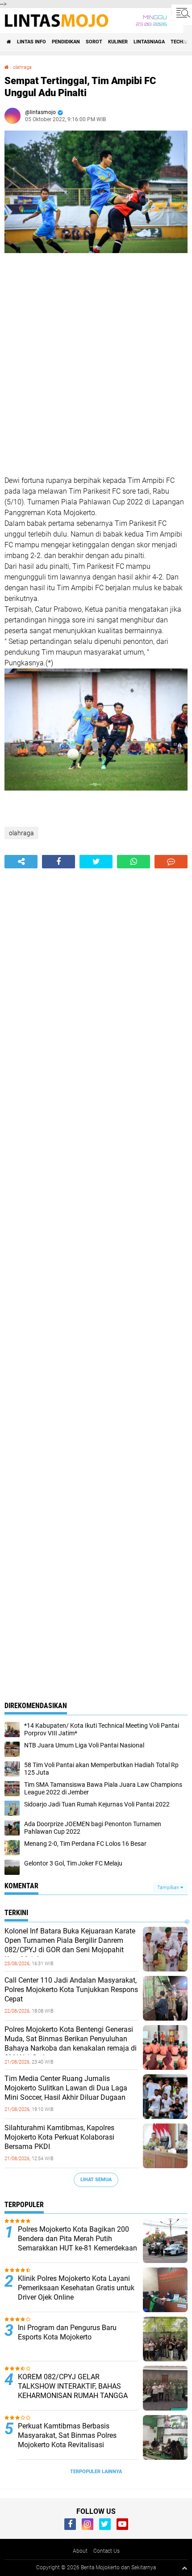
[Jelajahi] (182, 13)
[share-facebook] (58, 862)
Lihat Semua (96, 2180)
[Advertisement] (96, 366)
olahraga (22, 67)
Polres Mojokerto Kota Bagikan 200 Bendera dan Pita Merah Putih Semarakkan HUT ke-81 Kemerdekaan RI (77, 2243)
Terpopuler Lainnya (96, 2472)
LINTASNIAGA (149, 42)
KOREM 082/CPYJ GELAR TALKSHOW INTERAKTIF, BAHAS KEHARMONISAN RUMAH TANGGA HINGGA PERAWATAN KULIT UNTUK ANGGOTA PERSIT (75, 2395)
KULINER (118, 42)
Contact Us (106, 2551)
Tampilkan (169, 1888)
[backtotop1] (184, 2568)
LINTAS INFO (31, 42)
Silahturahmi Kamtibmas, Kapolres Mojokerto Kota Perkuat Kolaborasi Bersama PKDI (59, 2137)
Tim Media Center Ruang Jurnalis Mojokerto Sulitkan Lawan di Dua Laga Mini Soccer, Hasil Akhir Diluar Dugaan (66, 2088)
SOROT (94, 42)
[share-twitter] (96, 862)
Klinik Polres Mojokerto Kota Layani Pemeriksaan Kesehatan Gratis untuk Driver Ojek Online (76, 2288)
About (80, 2551)
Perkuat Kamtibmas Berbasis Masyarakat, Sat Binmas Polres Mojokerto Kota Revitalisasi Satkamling (67, 2440)
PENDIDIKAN (66, 42)
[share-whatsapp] (134, 862)
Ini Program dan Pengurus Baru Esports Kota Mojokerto (67, 2332)
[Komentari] (171, 862)
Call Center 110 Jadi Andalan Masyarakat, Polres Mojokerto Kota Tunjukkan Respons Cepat (71, 1990)
